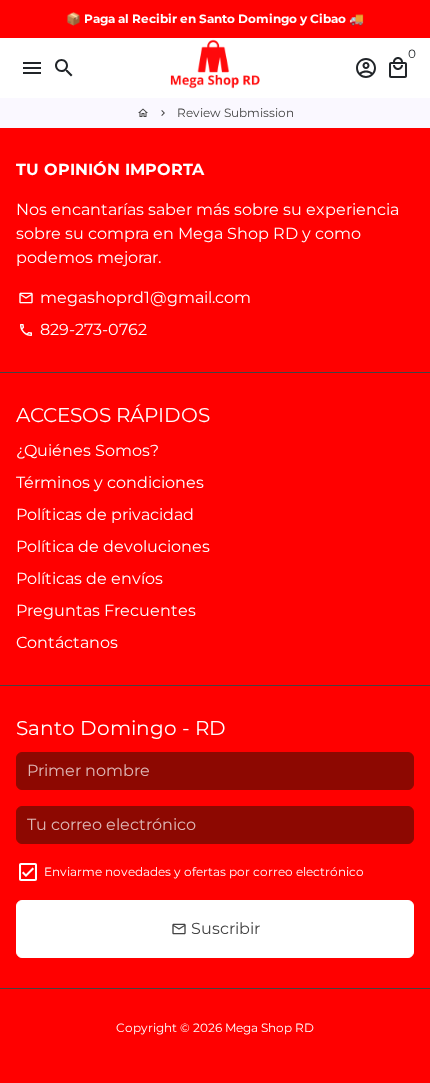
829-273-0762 (82, 329)
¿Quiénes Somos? (87, 450)
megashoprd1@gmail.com (134, 297)
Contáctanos (67, 642)
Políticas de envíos (89, 578)
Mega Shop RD (269, 1027)
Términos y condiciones (110, 482)
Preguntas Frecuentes (106, 610)
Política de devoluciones (113, 546)
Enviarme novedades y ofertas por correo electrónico (204, 871)
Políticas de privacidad (105, 514)
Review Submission (235, 112)
